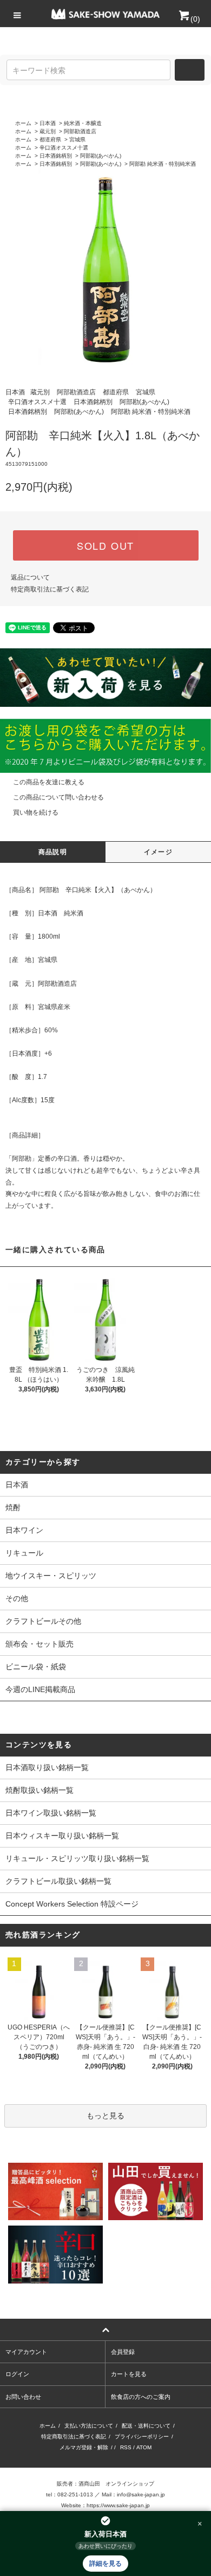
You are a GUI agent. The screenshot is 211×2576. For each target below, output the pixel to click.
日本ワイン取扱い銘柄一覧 (51, 1813)
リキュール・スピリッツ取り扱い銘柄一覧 (77, 1858)
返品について (30, 577)
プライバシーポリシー (142, 2437)
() (195, 19)
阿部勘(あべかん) (101, 156)
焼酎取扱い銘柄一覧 (39, 1790)
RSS (126, 2447)
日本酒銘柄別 (56, 156)
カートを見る (129, 2374)
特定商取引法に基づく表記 (50, 589)
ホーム (23, 123)
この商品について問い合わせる (58, 797)
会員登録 (123, 2352)
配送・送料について (146, 2426)
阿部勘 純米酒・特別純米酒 (163, 164)
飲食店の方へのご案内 (141, 2397)
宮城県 (77, 139)
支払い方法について (89, 2426)
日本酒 (48, 123)
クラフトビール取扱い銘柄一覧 (58, 1881)
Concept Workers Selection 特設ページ (72, 1904)
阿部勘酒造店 (80, 131)
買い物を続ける (36, 812)
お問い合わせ (23, 2397)
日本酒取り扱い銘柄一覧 (47, 1767)
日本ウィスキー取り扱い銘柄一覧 (62, 1836)
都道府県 (50, 139)
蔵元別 (48, 131)
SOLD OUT (105, 545)
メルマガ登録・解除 (84, 2447)
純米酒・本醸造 (83, 123)
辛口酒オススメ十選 (64, 148)
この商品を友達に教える (49, 782)
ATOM (144, 2447)
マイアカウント (26, 2352)
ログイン (17, 2374)
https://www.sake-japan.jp (118, 2505)
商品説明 (53, 852)
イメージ (158, 852)
